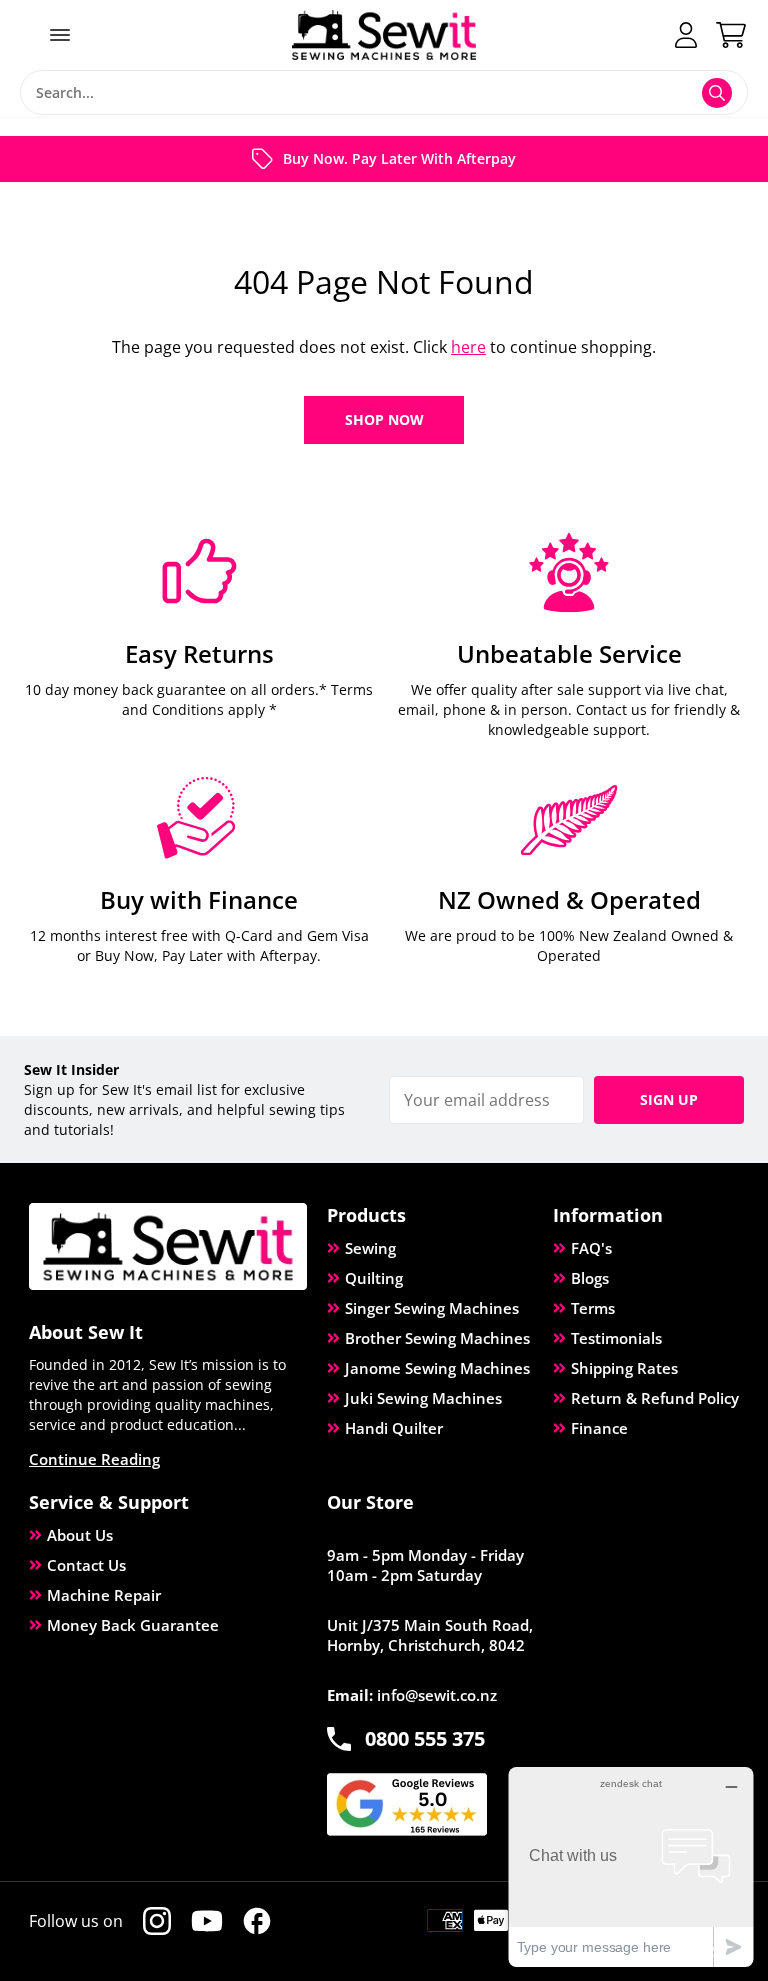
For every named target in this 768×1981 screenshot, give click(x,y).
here (468, 347)
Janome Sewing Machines (437, 1368)
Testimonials (616, 1338)
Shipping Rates (624, 1368)
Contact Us (86, 1565)
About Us (80, 1535)
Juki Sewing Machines (423, 1398)
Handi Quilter (394, 1428)
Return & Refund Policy (655, 1398)
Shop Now (384, 419)
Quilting (374, 1278)
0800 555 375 (425, 1738)
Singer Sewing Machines (432, 1308)
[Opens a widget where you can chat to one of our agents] (631, 1866)
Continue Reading (94, 1459)
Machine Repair (104, 1595)
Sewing (370, 1248)
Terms (593, 1308)
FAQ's (591, 1248)
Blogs (590, 1278)
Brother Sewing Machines (437, 1338)
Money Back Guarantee (133, 1625)
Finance (599, 1428)
